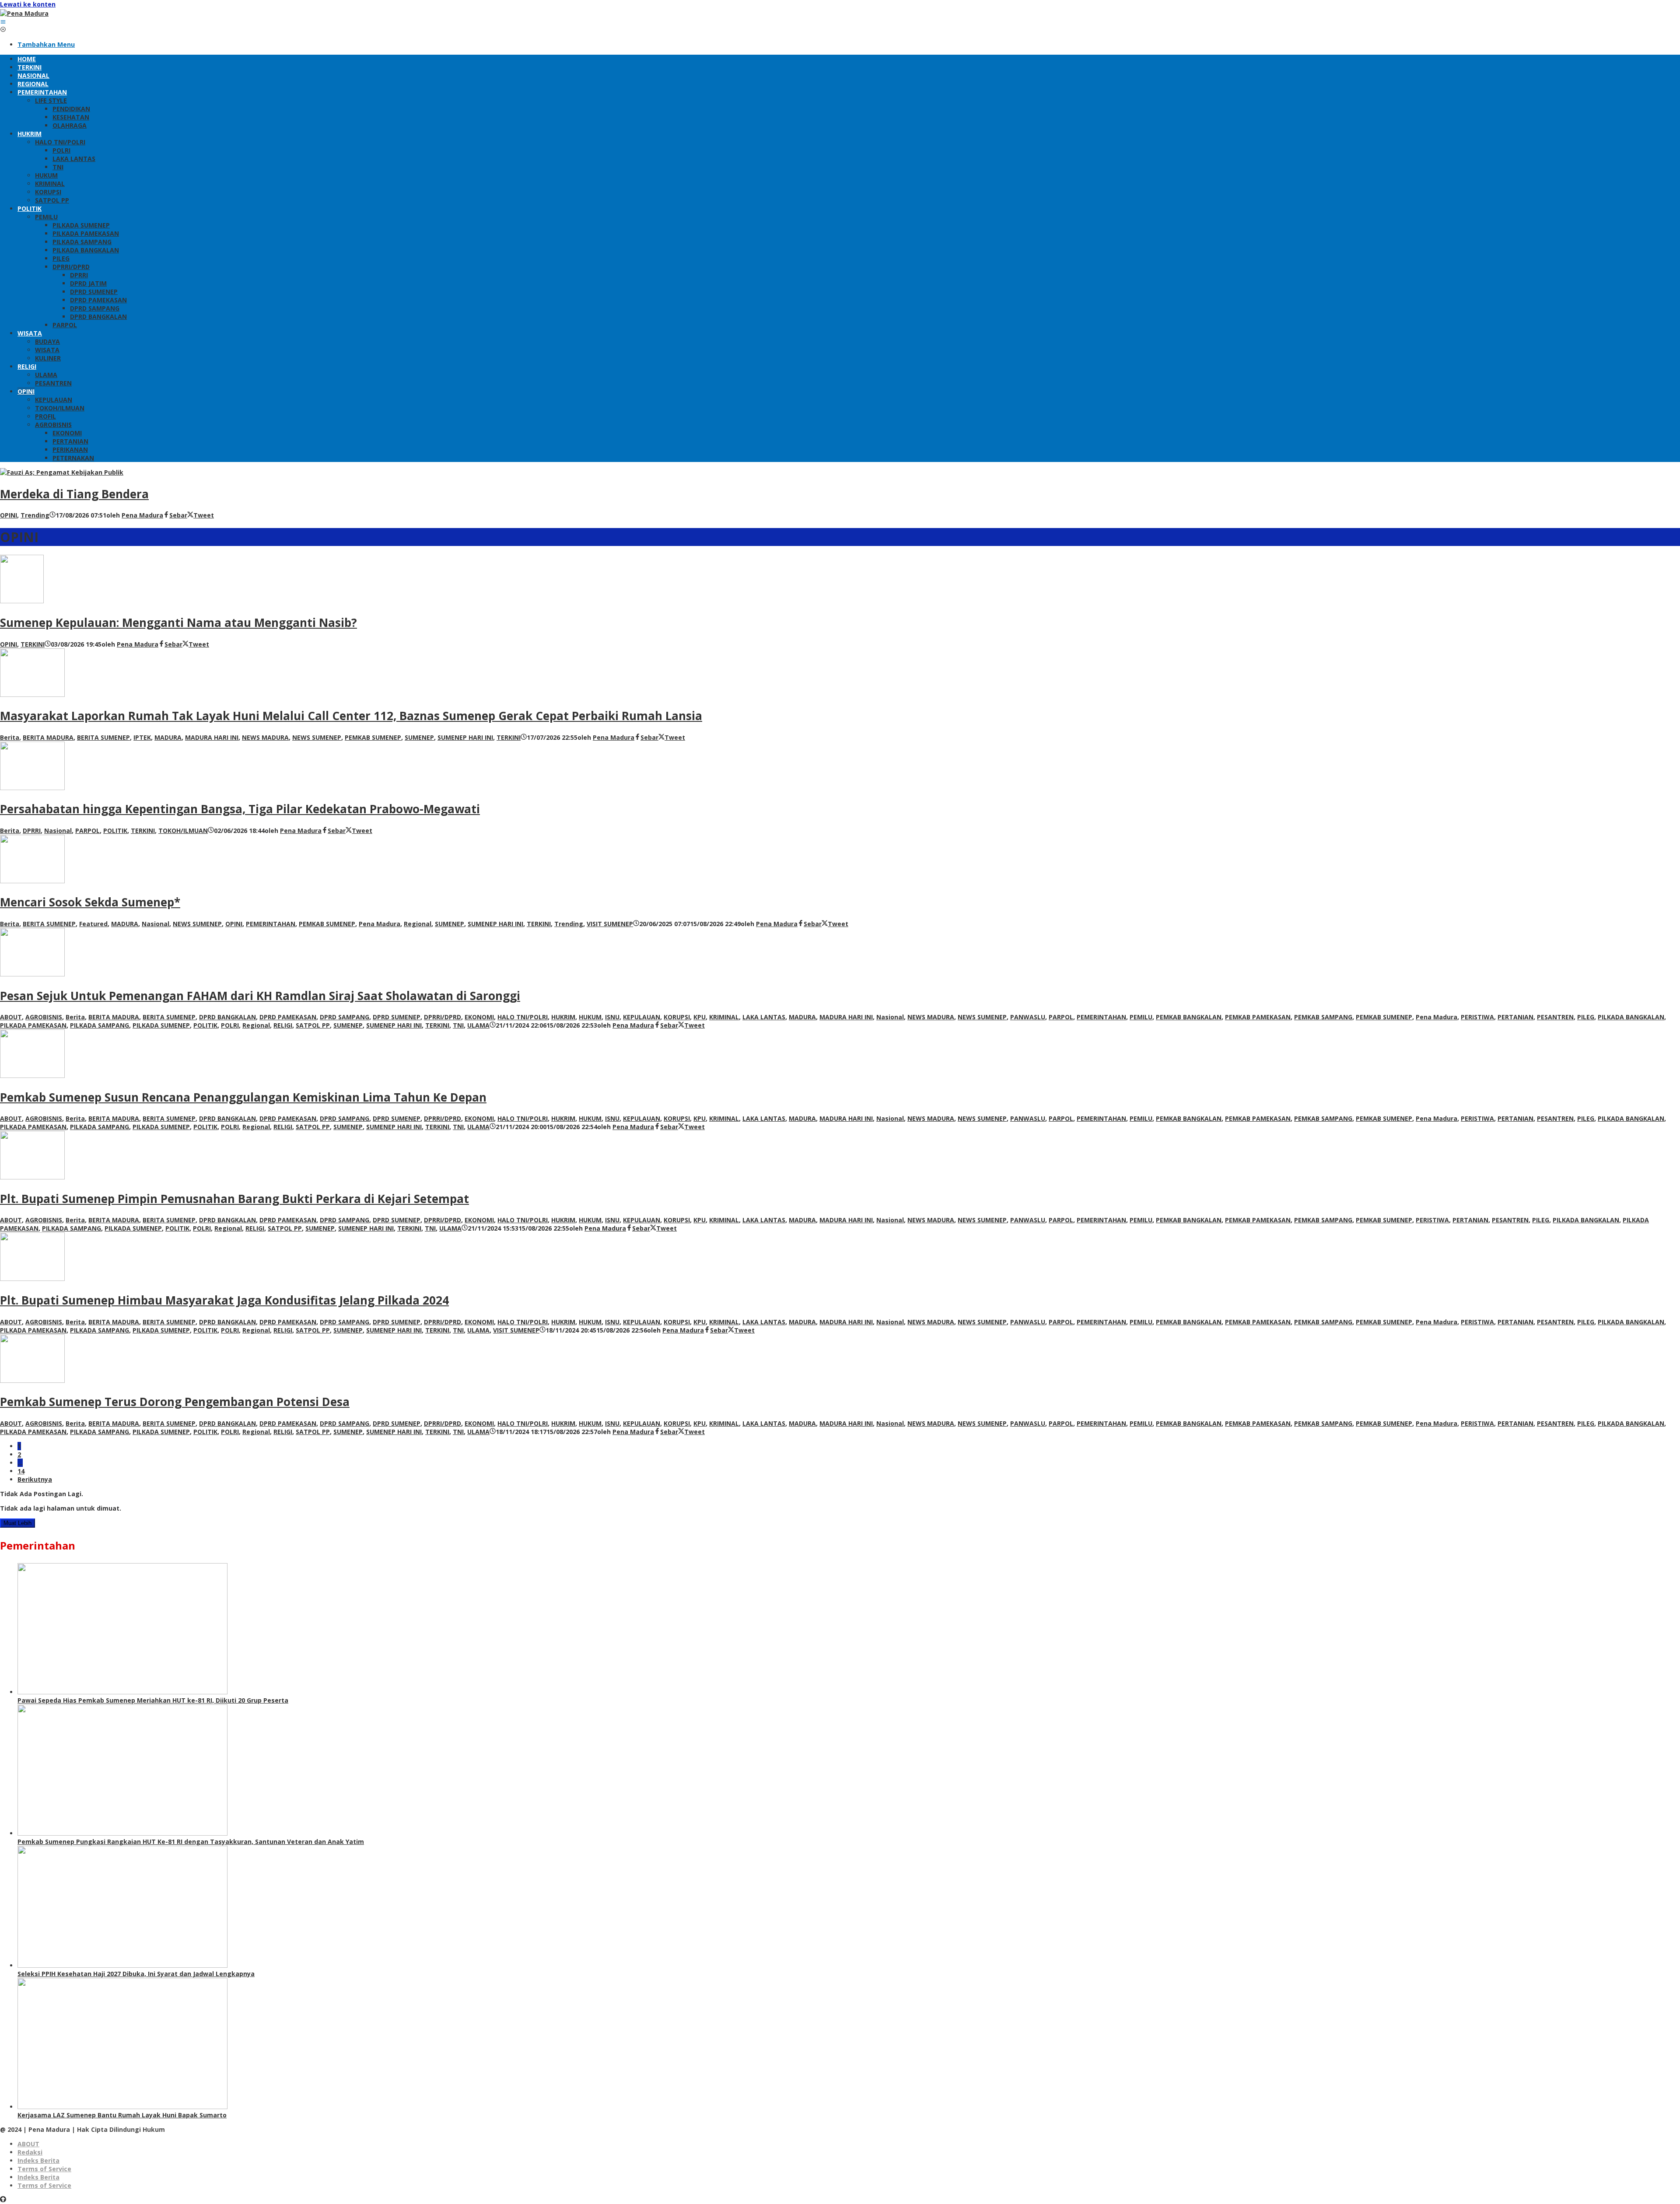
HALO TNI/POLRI (523, 1017)
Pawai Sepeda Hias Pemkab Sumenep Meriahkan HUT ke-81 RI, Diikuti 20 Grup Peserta (153, 1700)
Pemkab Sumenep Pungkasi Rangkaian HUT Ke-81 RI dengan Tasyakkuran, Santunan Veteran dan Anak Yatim (191, 1842)
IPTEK (142, 737)
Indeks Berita (38, 2160)
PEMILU (1141, 1017)
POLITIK (115, 831)
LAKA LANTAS (764, 1017)
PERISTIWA (1477, 1017)
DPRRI (32, 831)
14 (21, 1471)
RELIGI (283, 1025)
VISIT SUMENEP (610, 924)
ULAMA (478, 1025)
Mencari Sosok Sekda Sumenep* (90, 902)
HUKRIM (563, 1017)
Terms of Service (44, 2169)
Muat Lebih (17, 1523)
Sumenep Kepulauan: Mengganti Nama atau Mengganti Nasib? (178, 623)
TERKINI (33, 644)
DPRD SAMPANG (345, 1017)
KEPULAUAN (642, 1017)
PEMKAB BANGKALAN (1189, 1017)
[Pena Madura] (24, 13)
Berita (10, 737)
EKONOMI (479, 1017)
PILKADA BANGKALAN (1631, 1017)
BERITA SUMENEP (103, 737)
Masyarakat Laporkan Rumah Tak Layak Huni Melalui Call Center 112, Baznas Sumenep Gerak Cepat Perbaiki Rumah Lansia (351, 716)
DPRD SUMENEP (397, 1017)
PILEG (1586, 1017)
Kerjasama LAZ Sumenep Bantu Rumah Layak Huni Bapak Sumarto (122, 2115)
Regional (418, 924)
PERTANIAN (1515, 1017)
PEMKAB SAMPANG (1323, 1017)
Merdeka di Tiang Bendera (74, 494)
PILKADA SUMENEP (161, 1025)
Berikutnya (35, 1479)
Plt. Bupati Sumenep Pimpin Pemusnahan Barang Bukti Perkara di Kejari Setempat (234, 1199)
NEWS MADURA (265, 737)
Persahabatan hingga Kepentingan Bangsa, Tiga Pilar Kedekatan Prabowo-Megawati (240, 809)
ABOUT (11, 1017)
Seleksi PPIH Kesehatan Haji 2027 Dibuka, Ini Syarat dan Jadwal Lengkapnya (136, 1974)
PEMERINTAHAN (271, 924)
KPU (700, 1017)
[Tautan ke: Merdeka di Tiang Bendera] (62, 472)
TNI (458, 1025)
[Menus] (3, 22)
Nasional (58, 831)
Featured (93, 924)
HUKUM (590, 1017)
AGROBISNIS (44, 1017)
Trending (35, 515)
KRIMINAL (724, 1017)
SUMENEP (419, 737)
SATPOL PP (313, 1025)
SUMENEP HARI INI (465, 737)
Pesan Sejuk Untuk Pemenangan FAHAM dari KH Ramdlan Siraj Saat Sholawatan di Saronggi (260, 996)
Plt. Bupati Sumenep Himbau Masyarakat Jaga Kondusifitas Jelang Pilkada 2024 (224, 1300)
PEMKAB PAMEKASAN (1258, 1017)
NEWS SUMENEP (317, 737)
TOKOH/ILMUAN (183, 831)
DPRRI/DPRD (443, 1017)
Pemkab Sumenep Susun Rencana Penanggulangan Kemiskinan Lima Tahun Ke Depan (243, 1097)
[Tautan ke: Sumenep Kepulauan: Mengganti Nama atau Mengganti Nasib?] (22, 601)
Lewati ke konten (28, 4)
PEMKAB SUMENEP (373, 737)
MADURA (168, 737)
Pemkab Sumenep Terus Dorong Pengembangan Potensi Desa (175, 1402)
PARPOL (87, 831)
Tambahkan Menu (46, 44)
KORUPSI (677, 1017)
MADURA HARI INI (212, 737)
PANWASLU (1028, 1017)
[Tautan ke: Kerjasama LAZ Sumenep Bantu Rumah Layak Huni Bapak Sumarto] (122, 2107)
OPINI (9, 515)
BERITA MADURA (48, 737)
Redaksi (30, 2152)
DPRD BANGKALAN (227, 1017)
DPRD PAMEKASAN (288, 1017)
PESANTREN (1555, 1017)
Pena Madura (380, 924)
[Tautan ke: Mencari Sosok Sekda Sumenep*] (32, 881)
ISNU (612, 1017)
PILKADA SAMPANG (100, 1025)
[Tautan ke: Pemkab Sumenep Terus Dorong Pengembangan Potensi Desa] (32, 1380)
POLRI (230, 1025)
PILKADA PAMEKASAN (33, 1025)
